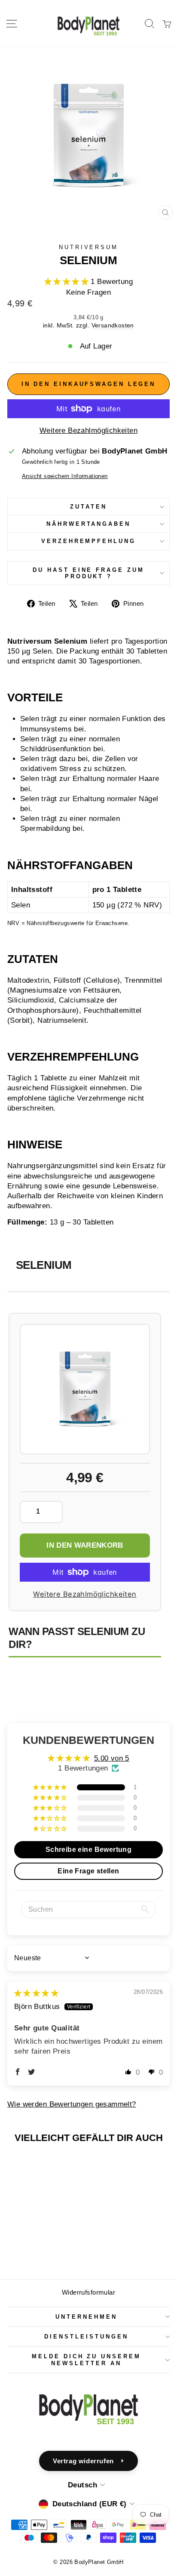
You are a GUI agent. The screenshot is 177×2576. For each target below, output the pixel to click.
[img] (36, 1993)
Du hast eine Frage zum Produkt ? (88, 573)
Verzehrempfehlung (89, 541)
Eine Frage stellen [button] (88, 1871)
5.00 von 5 (112, 1758)
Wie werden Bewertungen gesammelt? (72, 2104)
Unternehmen (86, 2317)
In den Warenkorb (85, 1545)
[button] (68, 282)
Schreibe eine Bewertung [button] (89, 1849)
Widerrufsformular (88, 2292)
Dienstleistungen (86, 2337)
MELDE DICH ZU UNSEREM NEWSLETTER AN (86, 2360)
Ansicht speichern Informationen (65, 476)
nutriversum (89, 247)
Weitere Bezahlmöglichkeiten (88, 430)
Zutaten (88, 507)
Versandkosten (113, 325)
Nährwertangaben (89, 524)
